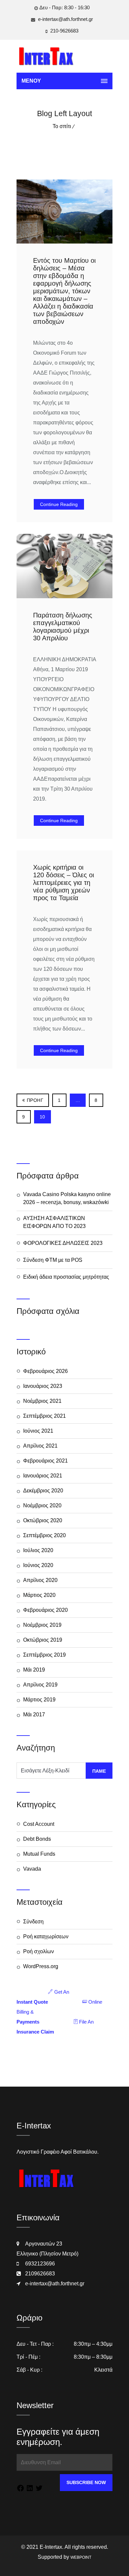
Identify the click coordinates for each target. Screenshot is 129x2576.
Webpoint (81, 2557)
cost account (39, 1824)
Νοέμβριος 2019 (42, 1625)
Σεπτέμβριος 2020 (44, 1535)
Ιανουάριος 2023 (43, 1386)
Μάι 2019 (34, 1670)
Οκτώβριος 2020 (43, 1520)
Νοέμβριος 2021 (42, 1401)
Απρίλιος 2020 (40, 1580)
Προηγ (35, 1100)
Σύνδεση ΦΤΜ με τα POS (53, 1260)
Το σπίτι (62, 126)
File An (55, 2027)
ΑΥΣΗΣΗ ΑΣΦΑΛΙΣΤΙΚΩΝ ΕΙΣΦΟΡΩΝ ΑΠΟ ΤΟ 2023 (54, 1222)
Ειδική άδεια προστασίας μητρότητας (66, 1277)
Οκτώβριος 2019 (43, 1640)
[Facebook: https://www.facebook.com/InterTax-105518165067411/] (21, 2489)
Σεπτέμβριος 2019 (44, 1655)
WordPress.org (41, 1966)
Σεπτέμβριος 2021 (44, 1416)
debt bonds (37, 1839)
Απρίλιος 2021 (40, 1446)
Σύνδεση (33, 1922)
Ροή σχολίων (39, 1951)
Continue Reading (59, 504)
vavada (32, 1869)
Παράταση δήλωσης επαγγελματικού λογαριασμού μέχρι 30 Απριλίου (63, 627)
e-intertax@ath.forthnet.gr (65, 19)
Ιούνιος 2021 (38, 1431)
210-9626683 (64, 31)
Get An (43, 1997)
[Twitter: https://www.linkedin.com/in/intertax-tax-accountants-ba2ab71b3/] (39, 2489)
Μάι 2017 (34, 1715)
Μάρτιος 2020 (39, 1595)
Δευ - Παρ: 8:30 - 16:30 (64, 7)
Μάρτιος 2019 (39, 1700)
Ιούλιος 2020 (38, 1550)
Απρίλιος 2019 (40, 1685)
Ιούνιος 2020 (38, 1565)
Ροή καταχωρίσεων (46, 1936)
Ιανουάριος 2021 (43, 1476)
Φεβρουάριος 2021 (45, 1461)
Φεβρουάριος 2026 (45, 1371)
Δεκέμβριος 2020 (43, 1491)
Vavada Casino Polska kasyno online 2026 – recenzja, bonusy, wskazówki (67, 1198)
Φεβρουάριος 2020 (45, 1610)
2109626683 (40, 2274)
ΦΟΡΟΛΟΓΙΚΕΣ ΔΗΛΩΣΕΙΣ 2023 (63, 1243)
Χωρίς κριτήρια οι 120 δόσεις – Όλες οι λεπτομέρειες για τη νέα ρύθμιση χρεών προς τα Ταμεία (64, 883)
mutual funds (39, 1854)
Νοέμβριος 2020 (42, 1505)
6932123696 (40, 2264)
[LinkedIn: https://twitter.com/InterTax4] (30, 2489)
